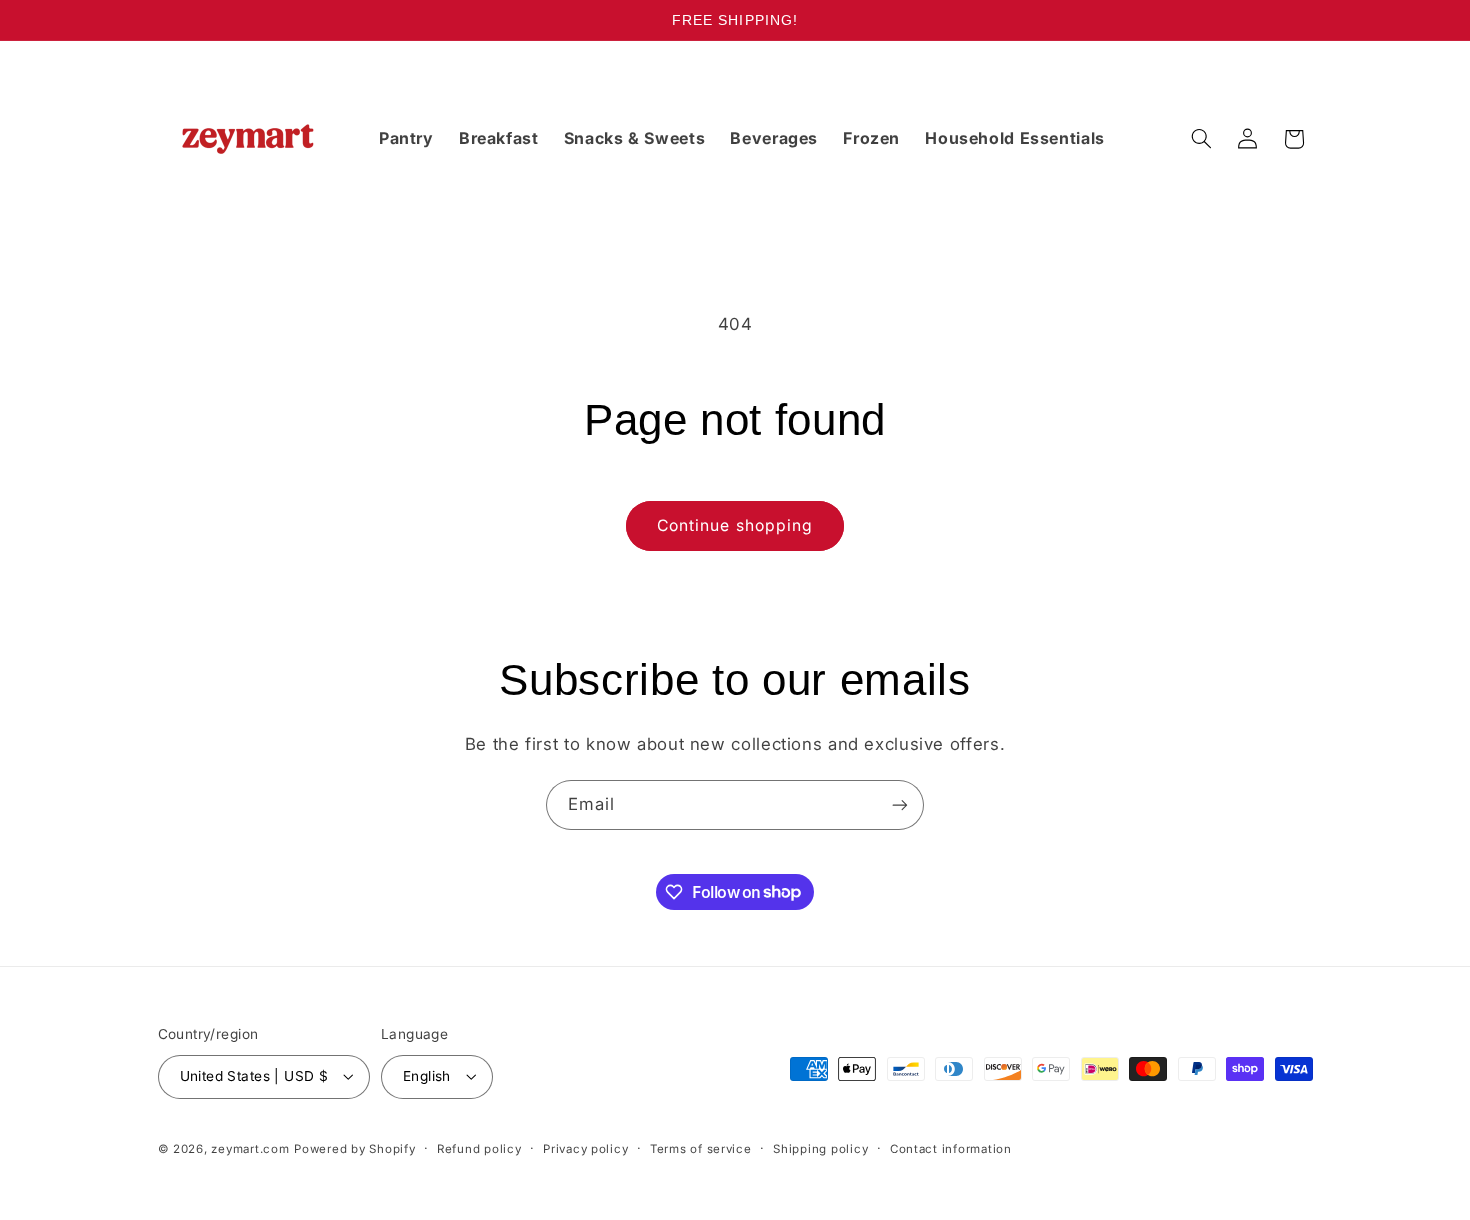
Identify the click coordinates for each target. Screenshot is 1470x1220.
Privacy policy (585, 1149)
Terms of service (701, 1149)
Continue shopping (735, 525)
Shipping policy (820, 1149)
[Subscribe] (900, 804)
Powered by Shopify (354, 1149)
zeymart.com (250, 1149)
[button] (1201, 139)
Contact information (951, 1149)
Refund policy (479, 1149)
